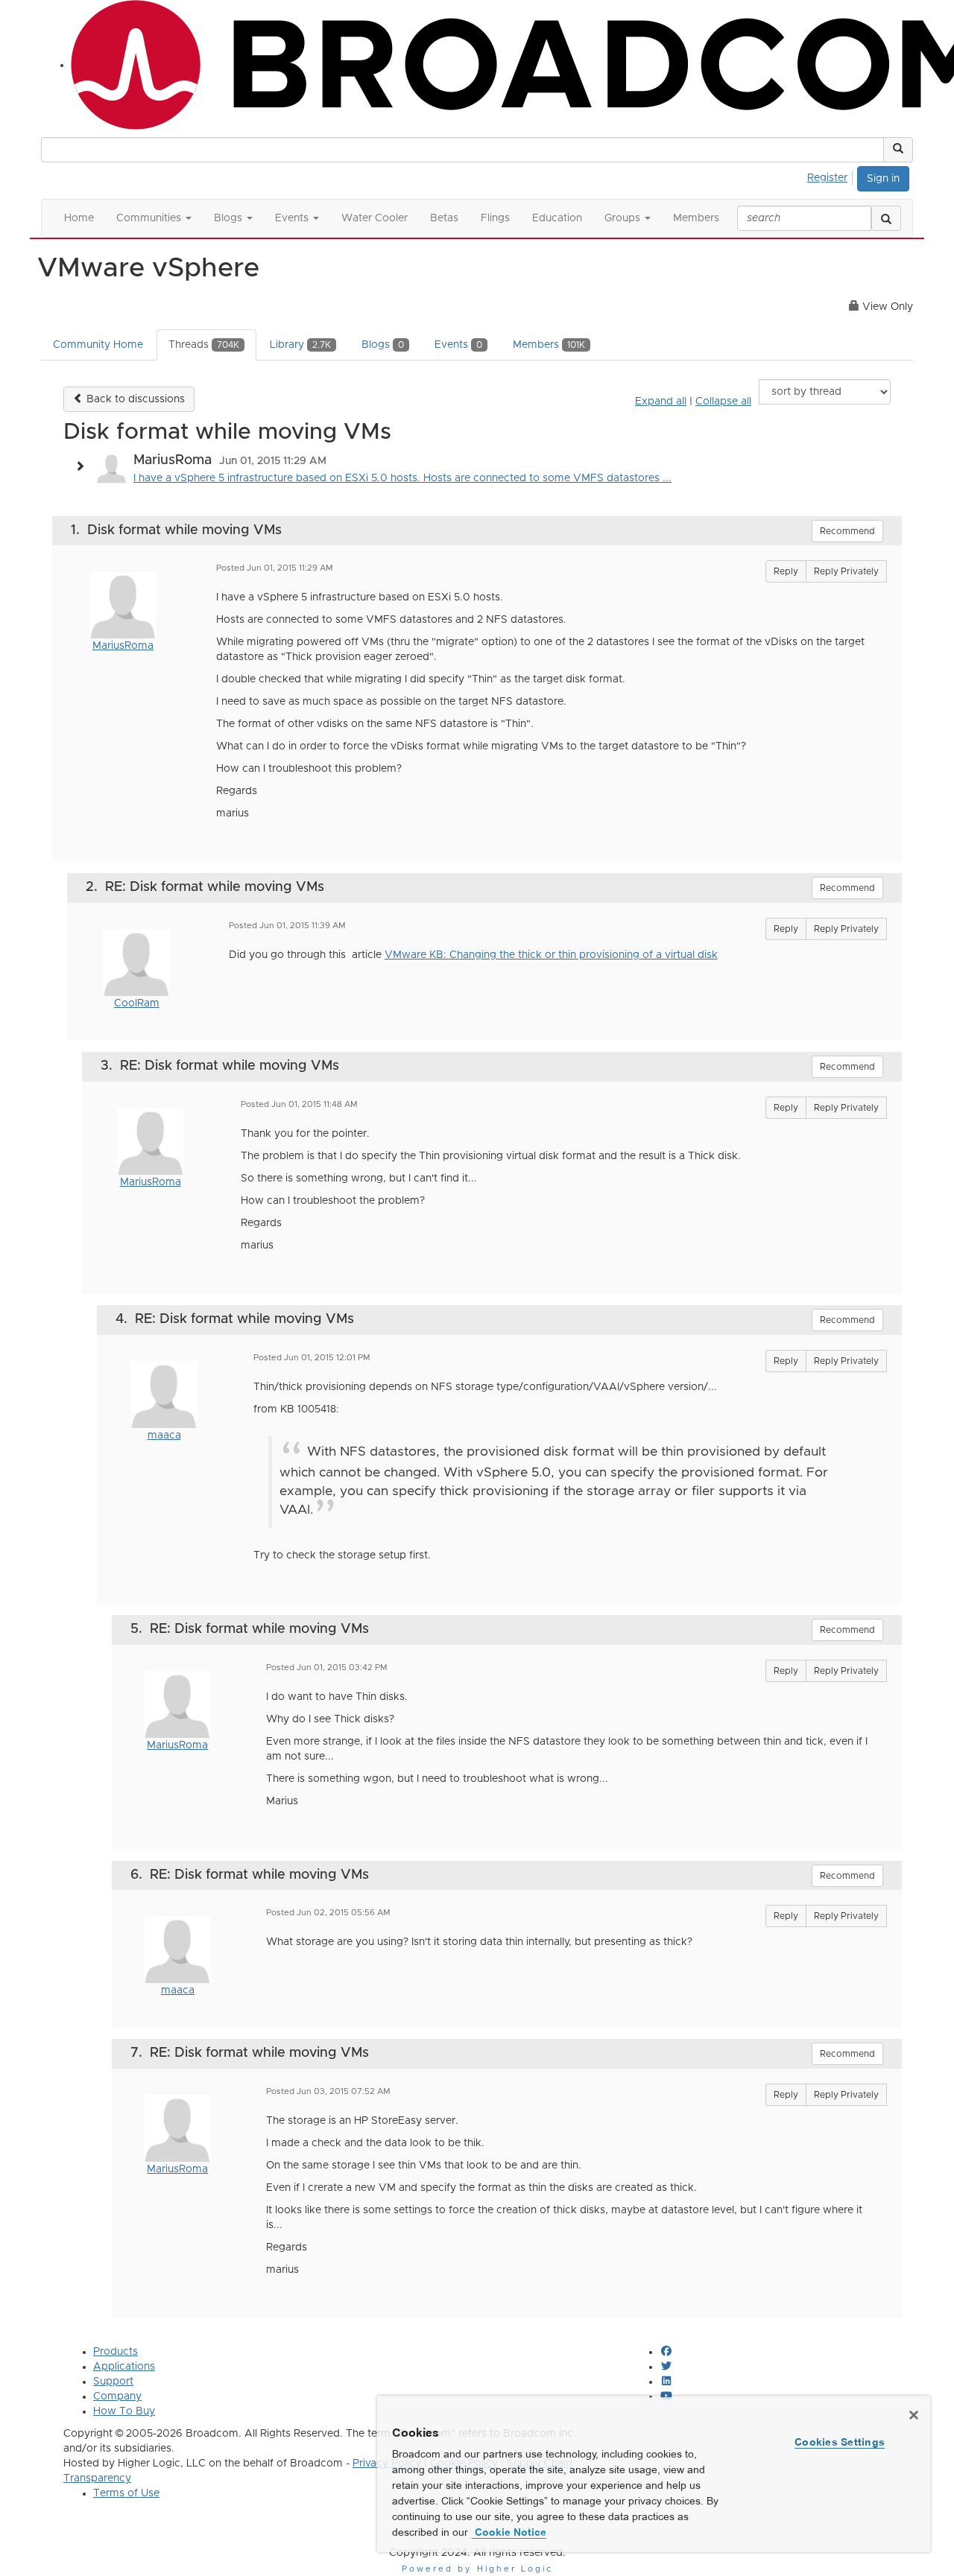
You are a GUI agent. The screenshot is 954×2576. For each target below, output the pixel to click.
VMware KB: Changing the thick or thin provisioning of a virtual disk (551, 955)
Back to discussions (134, 399)
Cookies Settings (840, 2442)
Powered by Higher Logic (477, 2569)
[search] (886, 218)
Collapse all (723, 402)
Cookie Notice (509, 2532)
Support (113, 2382)
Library (300, 345)
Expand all (661, 402)
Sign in (883, 179)
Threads (204, 345)
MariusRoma (123, 646)
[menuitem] (831, 176)
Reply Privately (846, 571)
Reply (786, 571)
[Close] (914, 2415)
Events (458, 345)
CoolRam (137, 1003)
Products (116, 2352)
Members (549, 345)
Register (827, 178)
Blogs (383, 345)
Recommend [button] (847, 531)
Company (117, 2396)
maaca (164, 1435)
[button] (898, 150)
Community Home (98, 345)
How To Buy (124, 2411)
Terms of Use (126, 2493)
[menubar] (831, 176)
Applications (124, 2367)
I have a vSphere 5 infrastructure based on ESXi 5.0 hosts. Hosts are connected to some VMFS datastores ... (402, 478)
